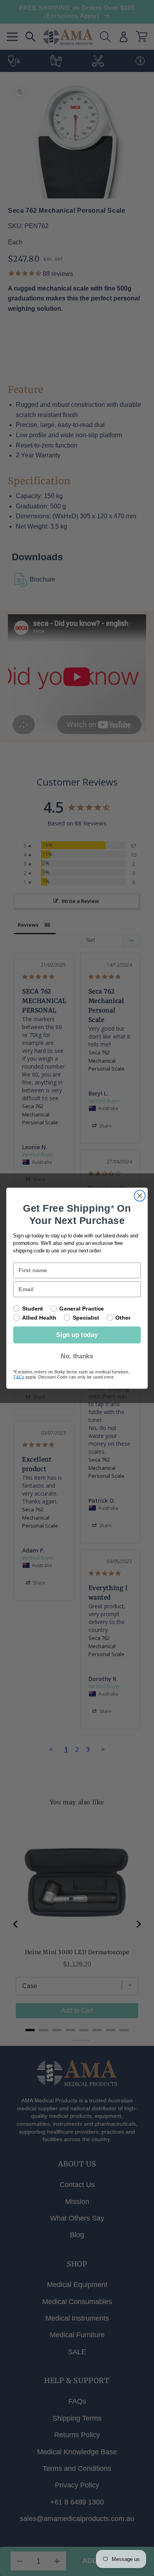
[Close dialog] (140, 1195)
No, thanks (77, 1356)
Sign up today (77, 1335)
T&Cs (19, 1377)
